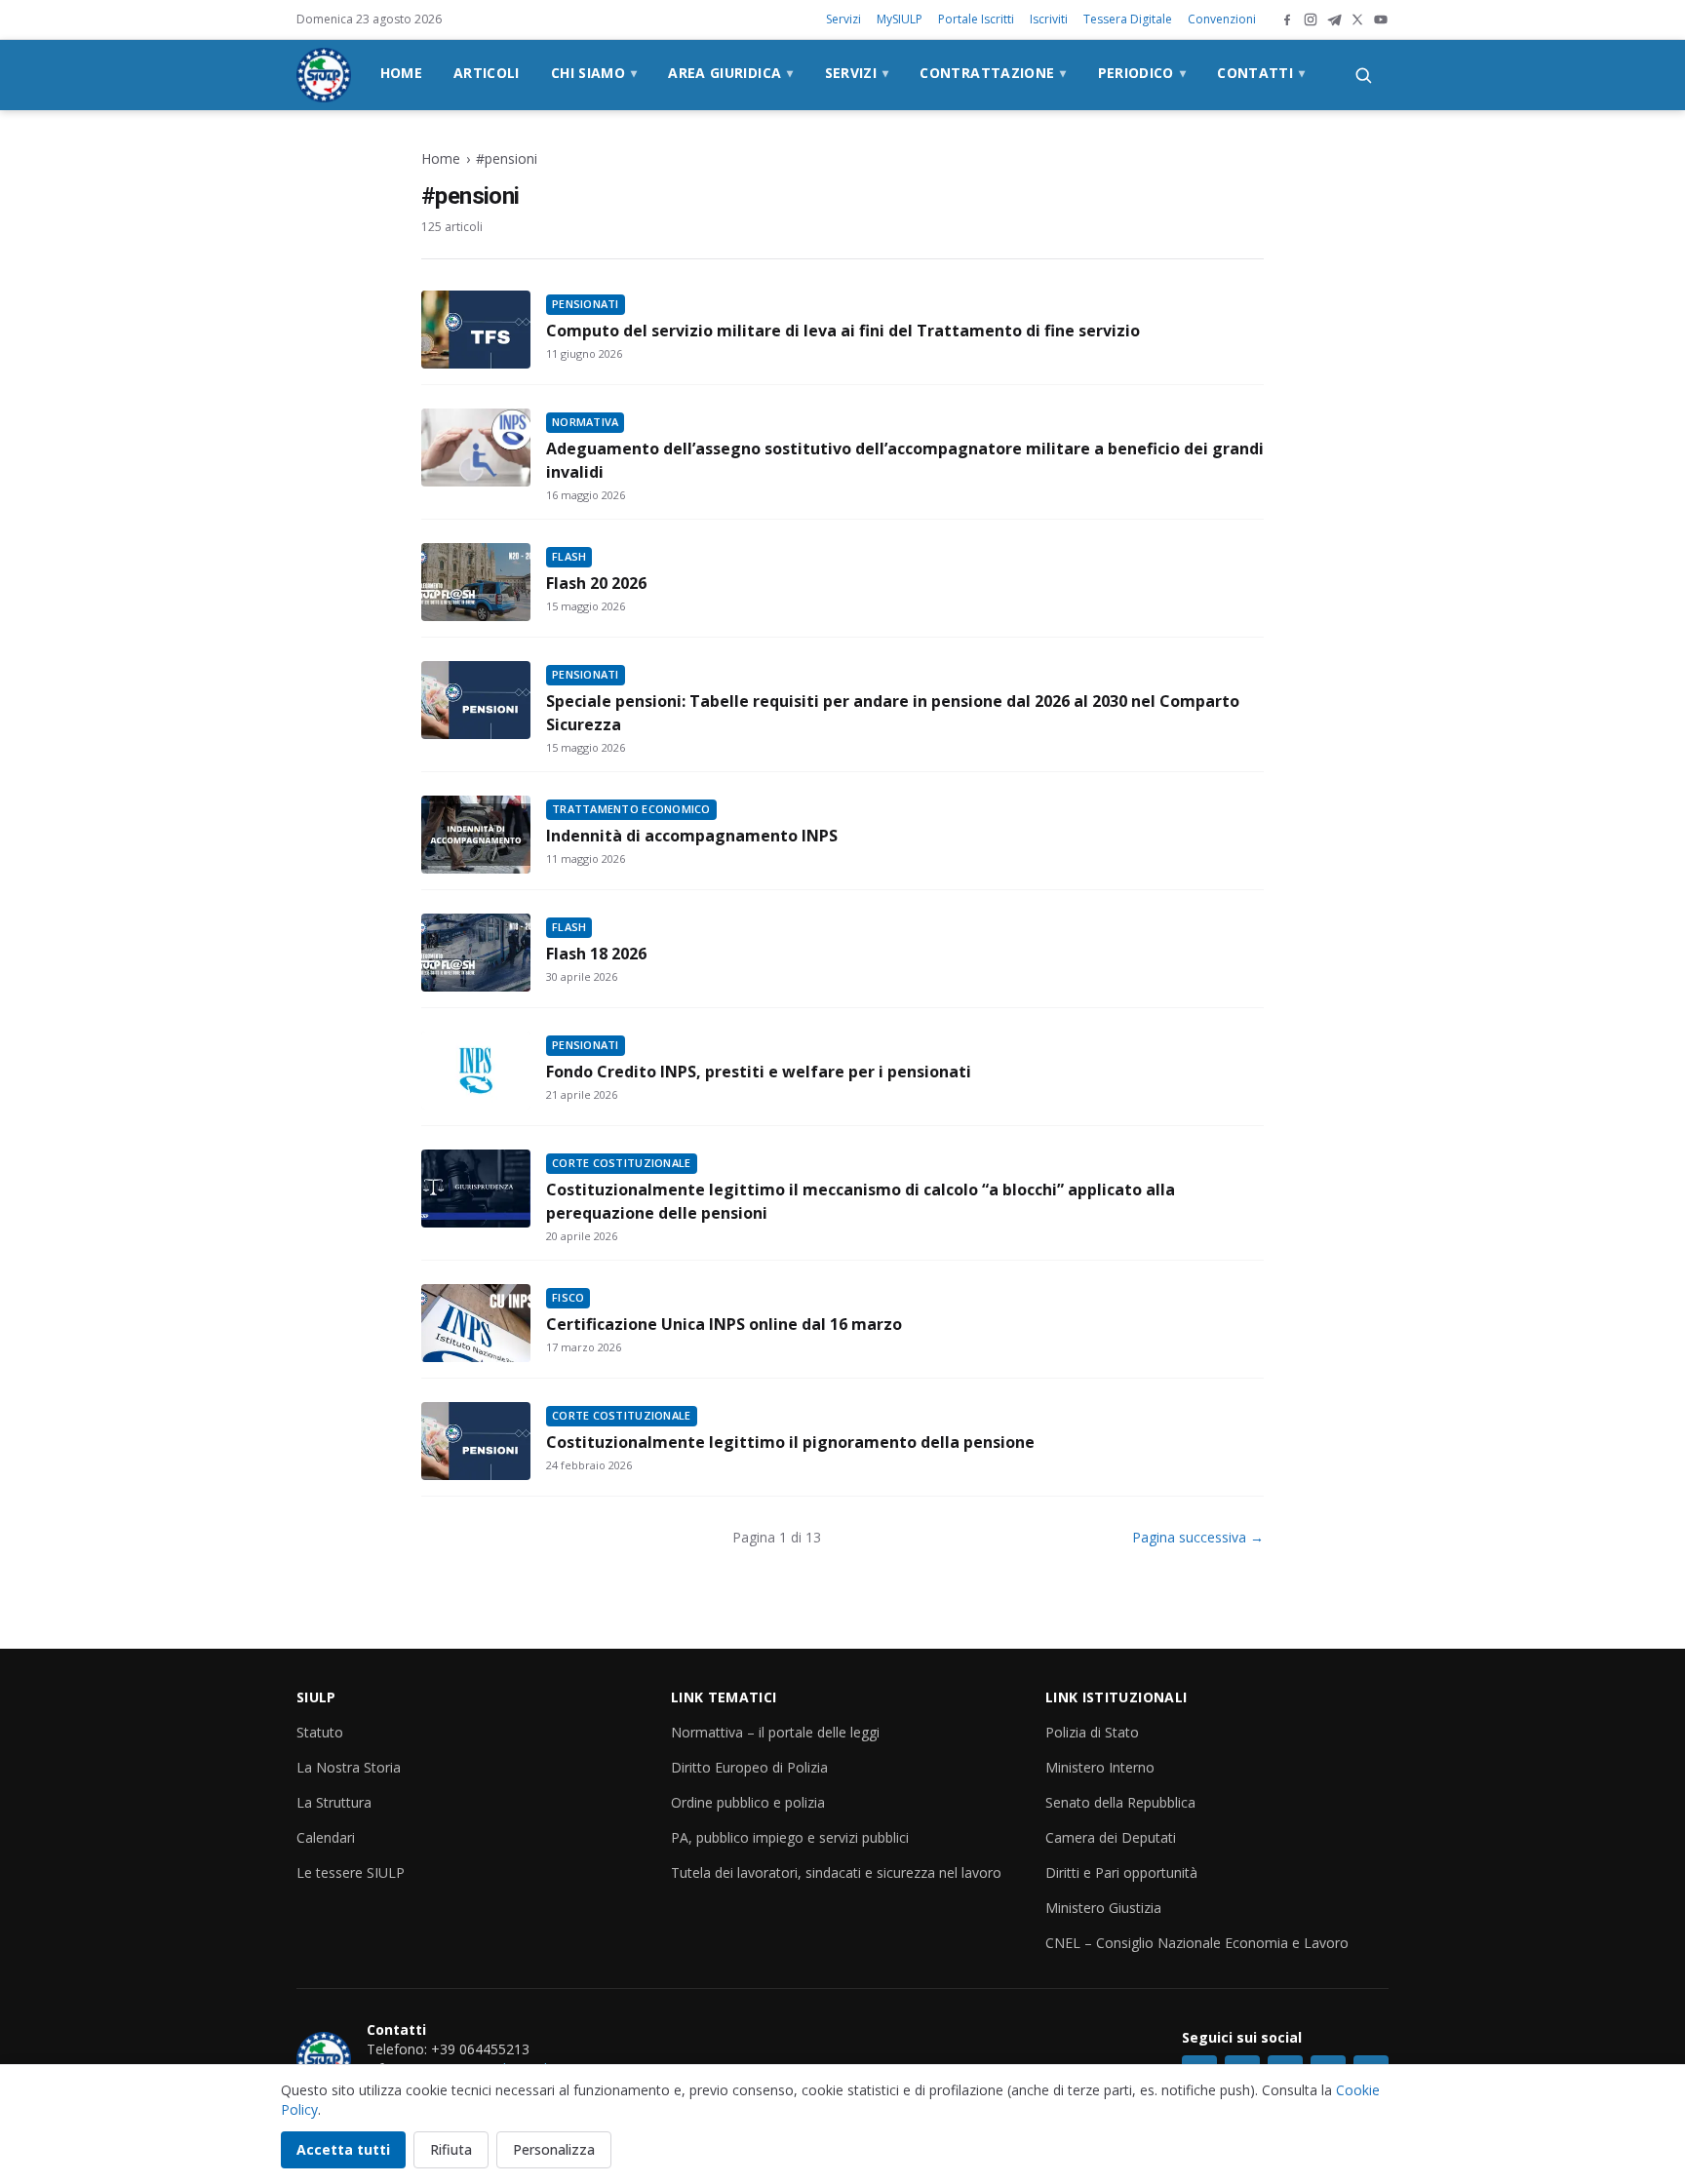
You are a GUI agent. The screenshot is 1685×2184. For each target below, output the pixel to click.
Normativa (585, 422)
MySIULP (900, 19)
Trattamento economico (631, 809)
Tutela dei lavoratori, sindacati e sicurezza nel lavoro (836, 1872)
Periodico (1142, 73)
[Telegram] (1334, 19)
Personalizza (554, 2149)
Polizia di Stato (1092, 1732)
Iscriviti (1049, 19)
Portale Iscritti (976, 19)
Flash (569, 556)
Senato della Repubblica (1120, 1802)
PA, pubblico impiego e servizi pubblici (790, 1837)
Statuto (320, 1732)
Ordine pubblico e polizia (748, 1802)
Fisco (568, 1297)
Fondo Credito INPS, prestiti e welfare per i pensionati (759, 1072)
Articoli (487, 73)
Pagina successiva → (1198, 1537)
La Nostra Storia (349, 1767)
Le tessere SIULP (351, 1872)
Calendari (326, 1837)
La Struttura (334, 1802)
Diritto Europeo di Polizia (749, 1767)
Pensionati (586, 304)
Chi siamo (594, 73)
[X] (1357, 19)
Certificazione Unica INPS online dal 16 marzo (724, 1324)
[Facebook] (1287, 19)
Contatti (1261, 73)
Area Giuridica (730, 73)
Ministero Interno (1100, 1767)
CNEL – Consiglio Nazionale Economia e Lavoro (1197, 1943)
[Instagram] (1311, 19)
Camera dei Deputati (1111, 1837)
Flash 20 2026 (596, 583)
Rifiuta (451, 2149)
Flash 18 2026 (596, 954)
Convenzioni (1222, 19)
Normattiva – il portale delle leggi (775, 1732)
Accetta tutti (343, 2149)
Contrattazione (993, 73)
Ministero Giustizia (1103, 1908)
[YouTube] (1381, 19)
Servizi (843, 19)
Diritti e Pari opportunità (1121, 1872)
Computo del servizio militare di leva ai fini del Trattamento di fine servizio (843, 331)
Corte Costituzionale (622, 1163)
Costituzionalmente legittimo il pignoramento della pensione (790, 1442)
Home (401, 73)
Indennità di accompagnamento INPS (692, 836)
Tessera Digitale (1128, 19)
